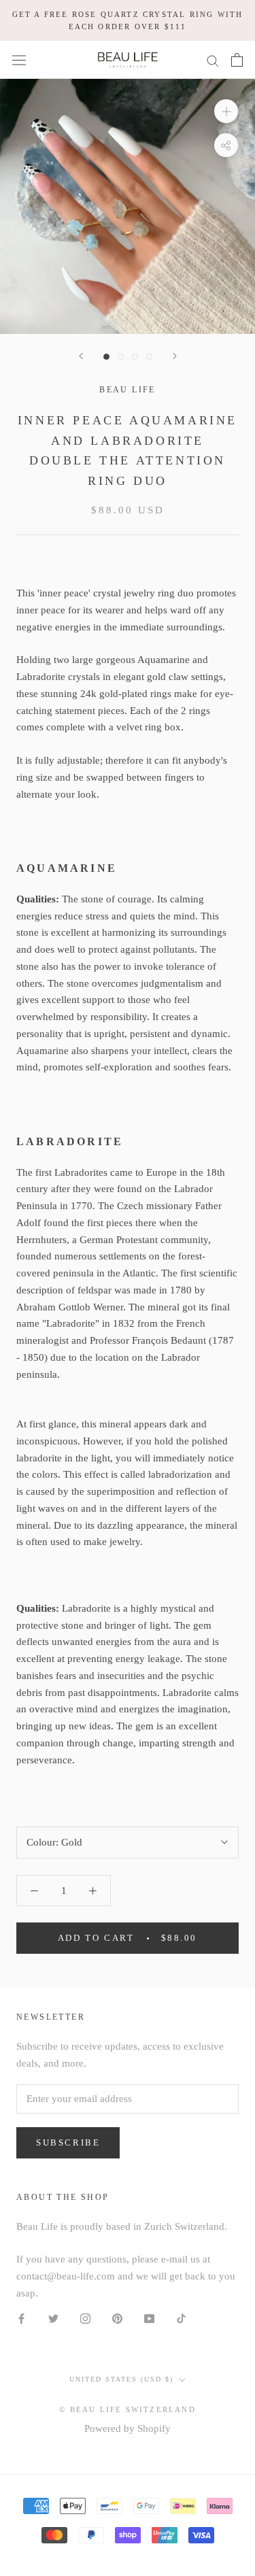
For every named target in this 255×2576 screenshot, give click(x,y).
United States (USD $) (121, 2379)
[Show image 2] (121, 357)
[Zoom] (226, 111)
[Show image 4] (149, 357)
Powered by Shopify (128, 2428)
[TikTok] (181, 2318)
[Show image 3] (135, 357)
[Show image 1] (106, 357)
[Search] (213, 60)
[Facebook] (21, 2318)
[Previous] (81, 356)
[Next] (175, 356)
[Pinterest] (117, 2318)
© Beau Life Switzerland (128, 2409)
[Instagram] (85, 2318)
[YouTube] (149, 2318)
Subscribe (68, 2142)
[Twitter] (53, 2318)
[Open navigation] (19, 60)
